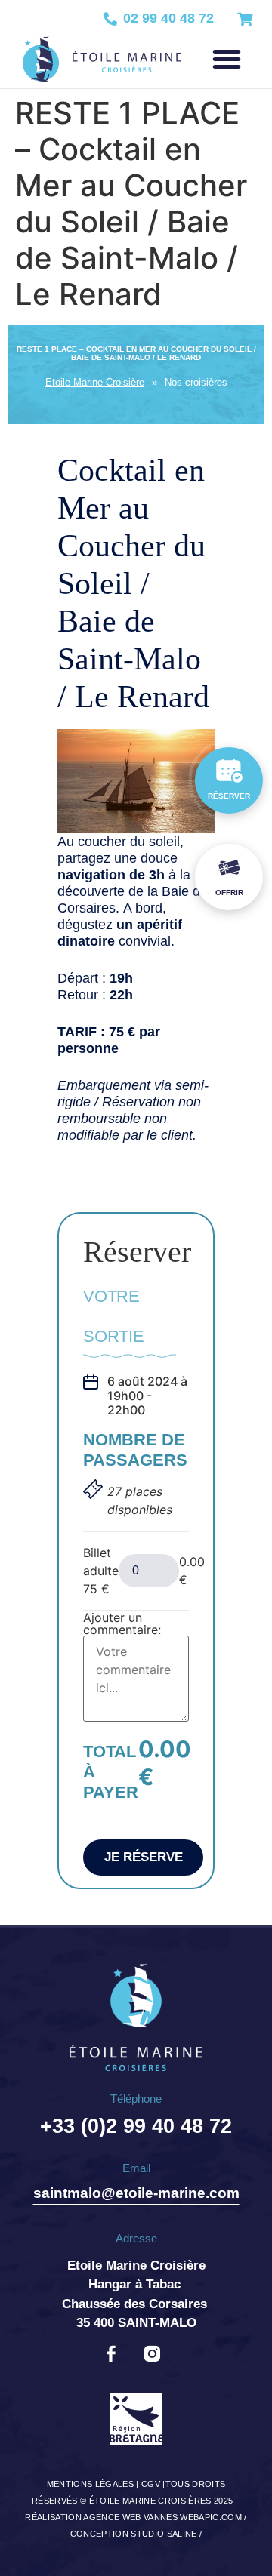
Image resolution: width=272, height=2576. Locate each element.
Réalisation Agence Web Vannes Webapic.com (133, 2517)
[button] (227, 59)
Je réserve (144, 1857)
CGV (151, 2484)
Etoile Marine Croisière (95, 382)
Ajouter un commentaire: (122, 1623)
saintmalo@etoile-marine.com (136, 2193)
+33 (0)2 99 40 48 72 (136, 2126)
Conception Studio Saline (134, 2534)
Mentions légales (90, 2484)
